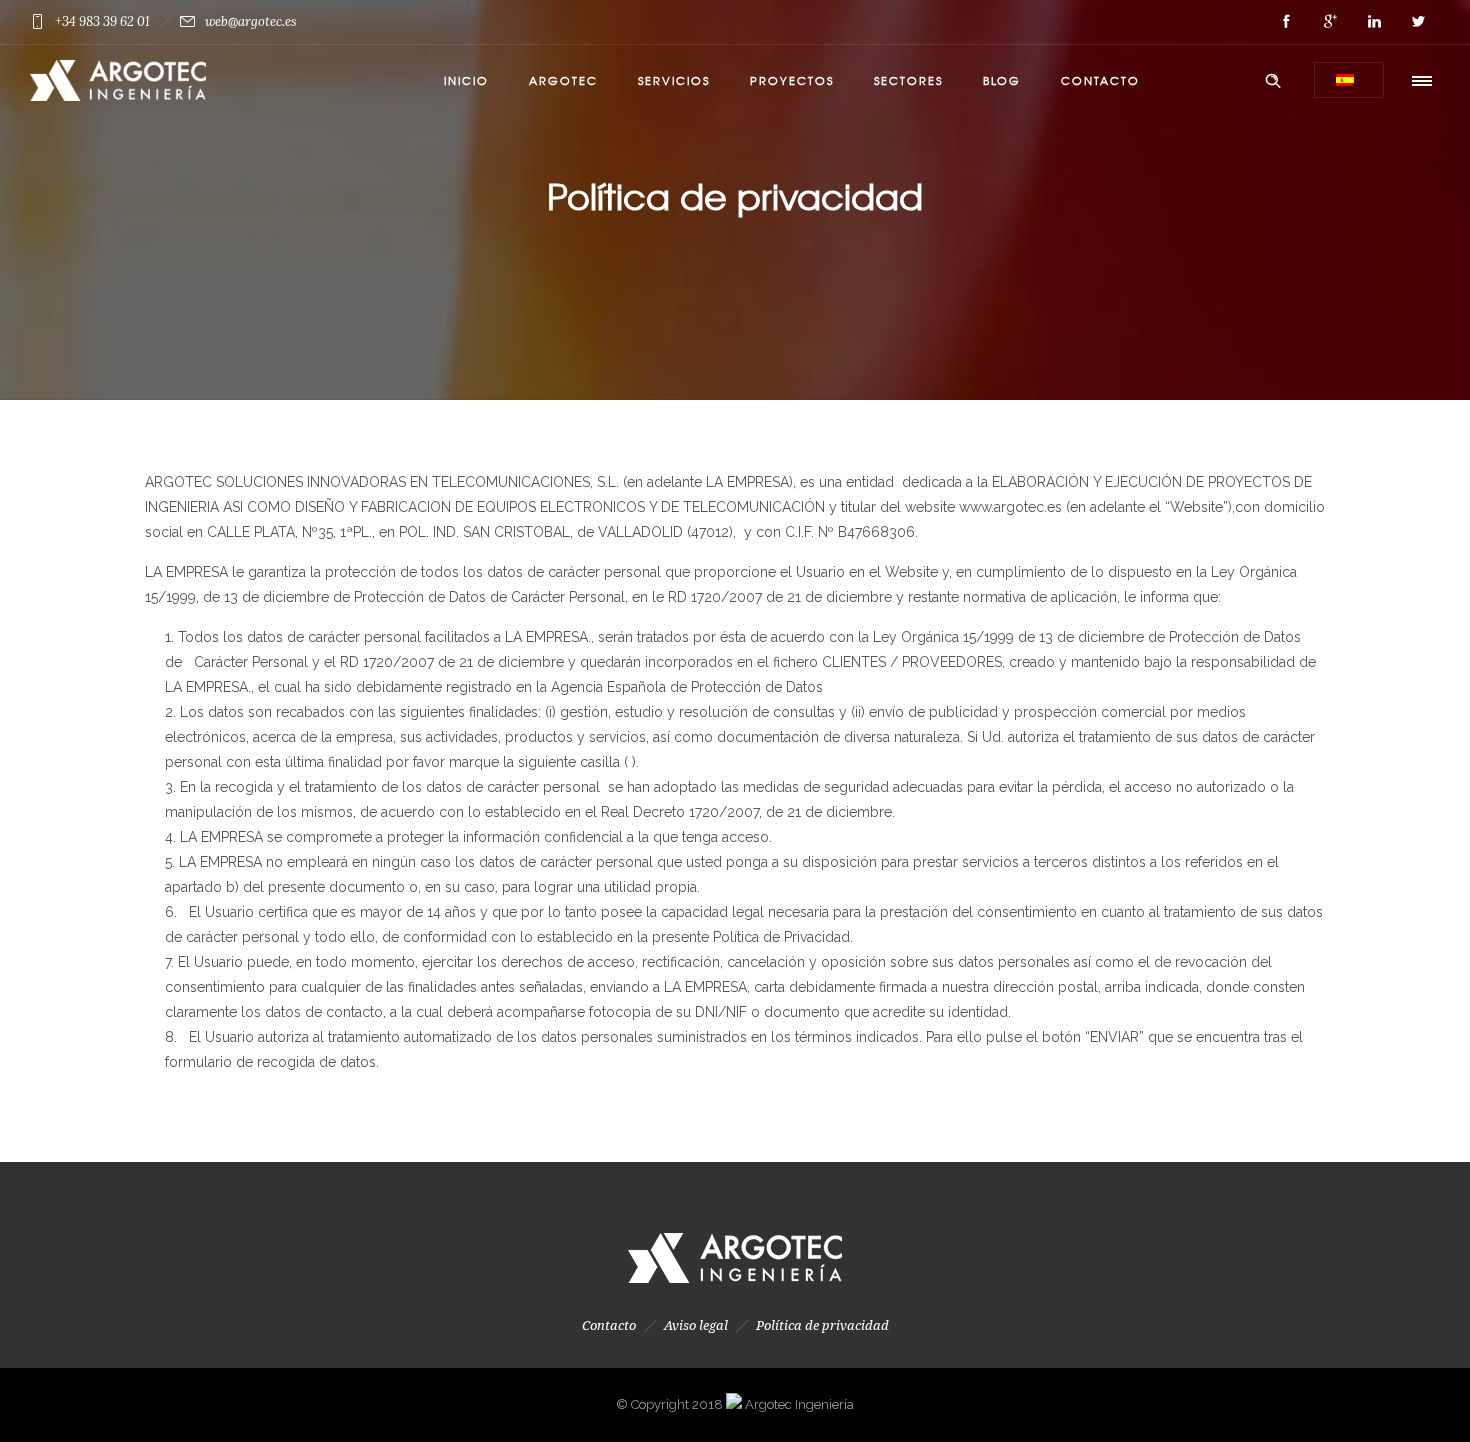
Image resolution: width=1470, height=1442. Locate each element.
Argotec (563, 80)
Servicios (674, 80)
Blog (1002, 80)
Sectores (908, 80)
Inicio (466, 80)
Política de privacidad (822, 1325)
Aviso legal (696, 1325)
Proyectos (792, 80)
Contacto (1100, 80)
